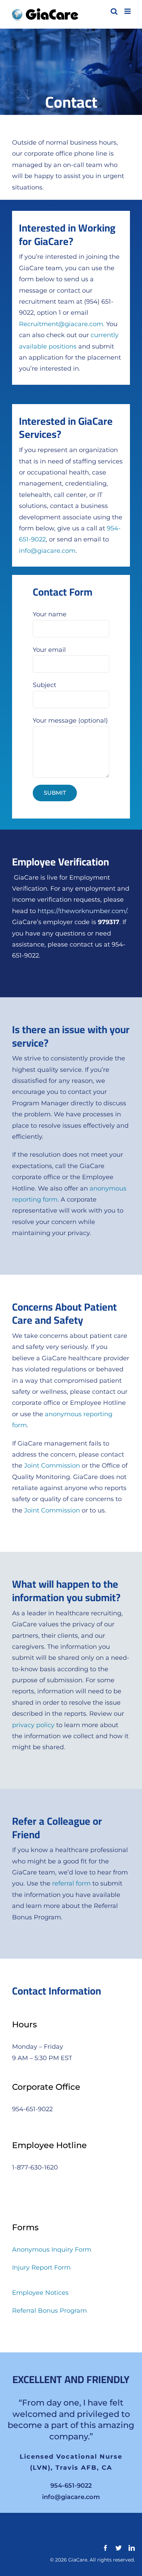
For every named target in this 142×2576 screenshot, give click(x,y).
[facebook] (105, 2551)
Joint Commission (52, 1466)
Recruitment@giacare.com (61, 324)
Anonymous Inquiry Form (52, 2250)
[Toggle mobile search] (114, 11)
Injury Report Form (41, 2268)
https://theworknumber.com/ (82, 911)
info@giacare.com (47, 551)
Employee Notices (40, 2293)
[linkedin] (132, 2551)
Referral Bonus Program (49, 2311)
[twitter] (119, 2551)
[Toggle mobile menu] (128, 11)
